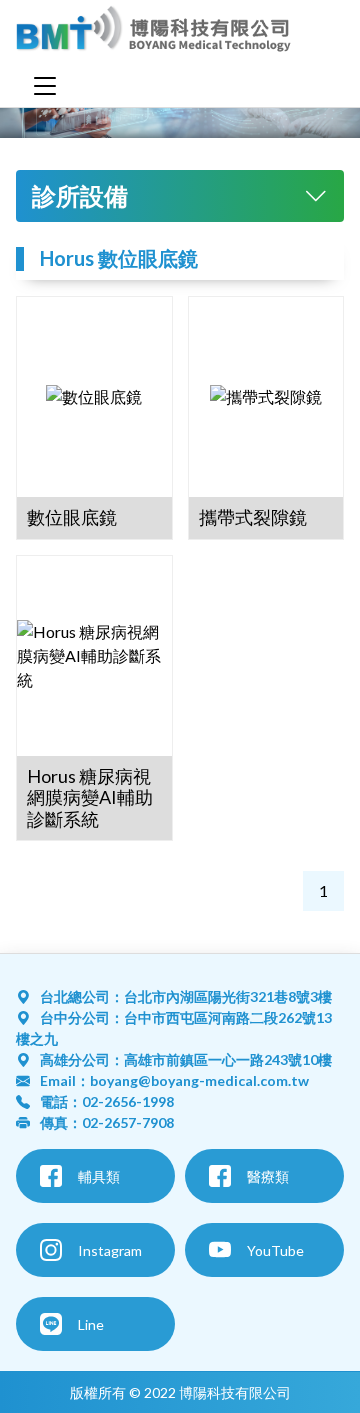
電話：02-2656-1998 (107, 1101)
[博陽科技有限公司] (154, 32)
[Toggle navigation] (45, 86)
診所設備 (80, 195)
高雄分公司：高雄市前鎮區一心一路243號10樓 (186, 1059)
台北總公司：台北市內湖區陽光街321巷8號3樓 (186, 996)
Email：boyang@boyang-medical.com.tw (174, 1080)
